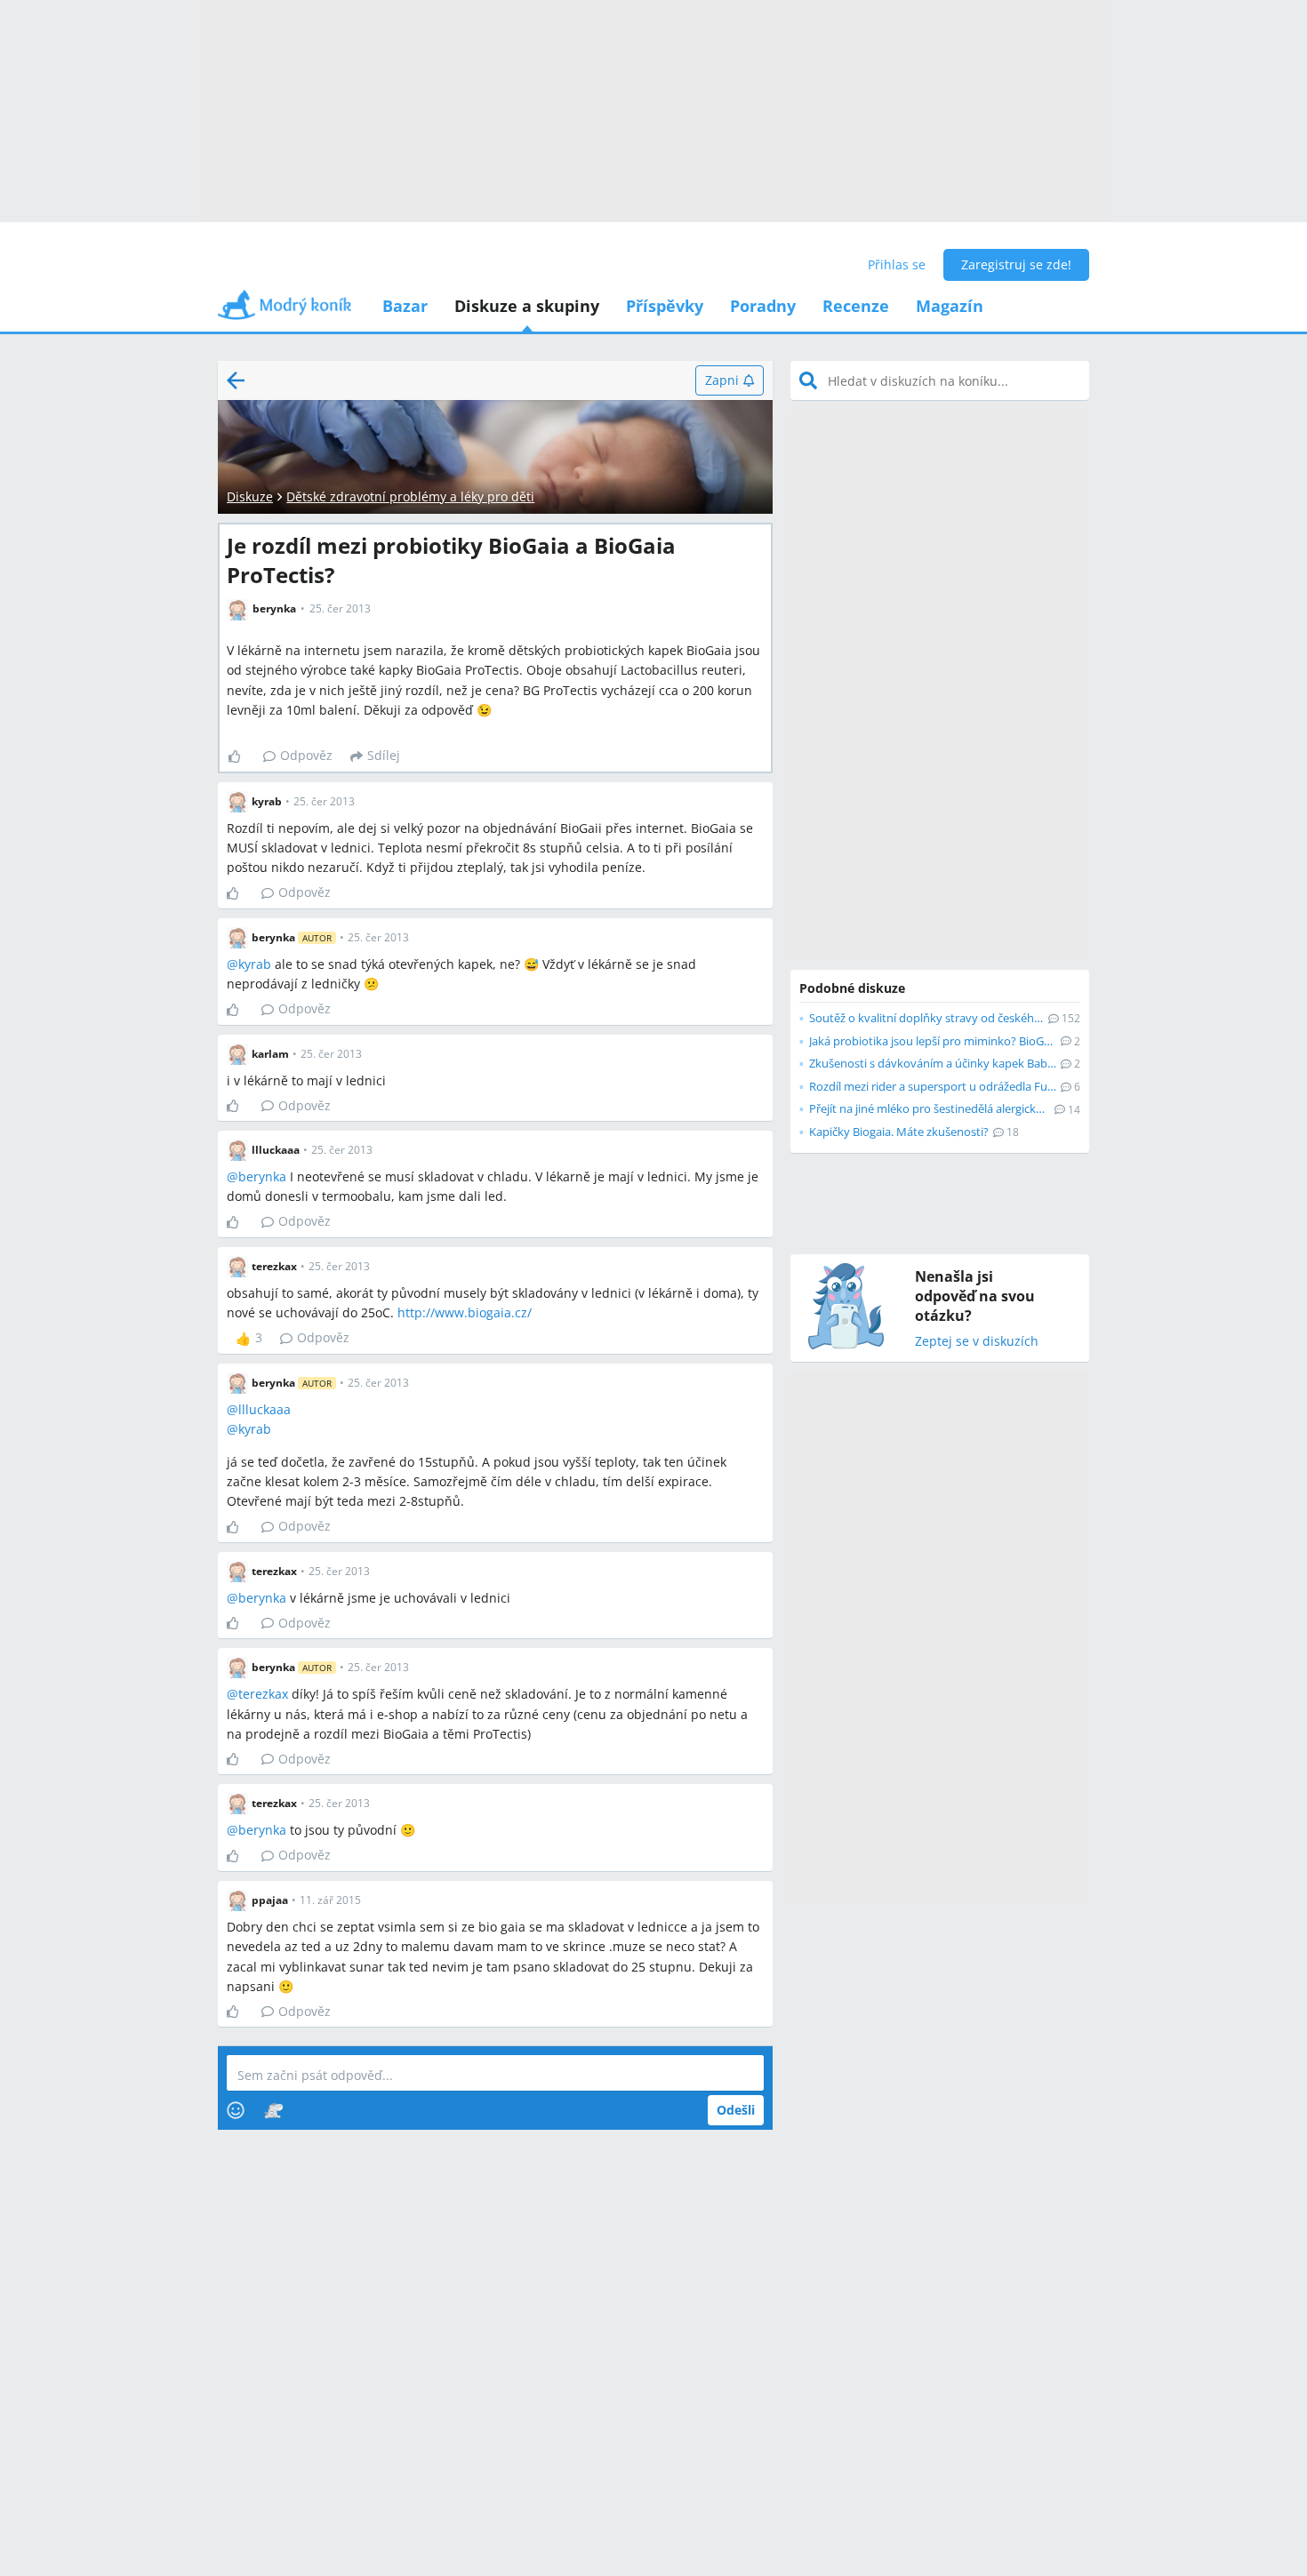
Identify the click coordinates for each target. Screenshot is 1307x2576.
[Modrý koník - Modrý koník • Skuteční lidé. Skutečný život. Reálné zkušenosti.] (285, 311)
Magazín (950, 306)
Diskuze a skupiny (527, 306)
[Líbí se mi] (241, 756)
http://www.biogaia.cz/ (465, 1312)
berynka (262, 1176)
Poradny (763, 306)
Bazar (405, 306)
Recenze (856, 306)
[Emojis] (236, 2110)
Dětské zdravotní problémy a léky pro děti (410, 496)
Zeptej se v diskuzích (977, 1342)
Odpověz (306, 755)
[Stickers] (273, 2110)
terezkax (263, 1694)
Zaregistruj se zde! (1016, 264)
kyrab (255, 964)
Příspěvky (665, 306)
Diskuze (250, 496)
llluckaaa (265, 1409)
